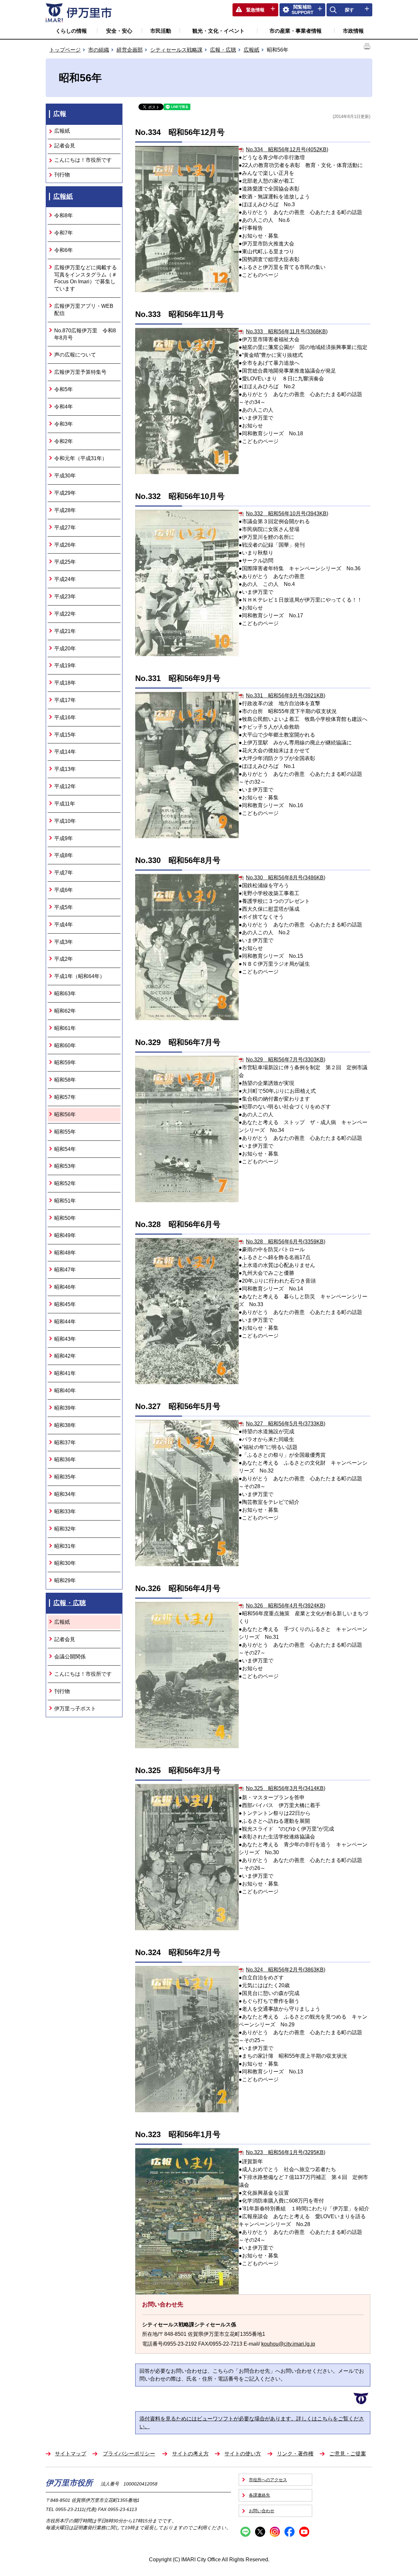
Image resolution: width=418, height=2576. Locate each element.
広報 (60, 114)
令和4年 (64, 407)
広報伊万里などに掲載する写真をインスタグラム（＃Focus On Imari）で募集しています (86, 278)
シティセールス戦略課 (176, 50)
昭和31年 (65, 1546)
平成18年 (65, 683)
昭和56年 (65, 1114)
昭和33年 (65, 1512)
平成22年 (65, 614)
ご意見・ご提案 (348, 2454)
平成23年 (65, 597)
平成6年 (64, 890)
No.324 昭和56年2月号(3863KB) (286, 1970)
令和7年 (64, 233)
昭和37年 (65, 1443)
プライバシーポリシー (129, 2454)
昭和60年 (65, 1046)
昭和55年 (65, 1132)
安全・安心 (119, 31)
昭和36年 (65, 1460)
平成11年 (65, 804)
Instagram (275, 2532)
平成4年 (64, 925)
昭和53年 (65, 1166)
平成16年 (65, 717)
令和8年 (64, 216)
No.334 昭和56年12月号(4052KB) (287, 150)
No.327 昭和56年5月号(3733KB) (286, 1424)
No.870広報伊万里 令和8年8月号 (85, 334)
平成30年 (65, 476)
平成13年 (65, 769)
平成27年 (65, 528)
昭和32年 (65, 1529)
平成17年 (65, 700)
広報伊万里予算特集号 (80, 372)
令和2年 (64, 441)
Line (245, 2532)
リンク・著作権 (295, 2454)
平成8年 (64, 855)
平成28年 (65, 510)
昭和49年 (65, 1235)
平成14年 (65, 752)
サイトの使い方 (243, 2454)
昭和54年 (65, 1149)
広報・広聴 (223, 50)
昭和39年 (65, 1408)
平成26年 (65, 545)
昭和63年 (65, 994)
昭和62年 (65, 1011)
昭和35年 (65, 1477)
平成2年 (64, 959)
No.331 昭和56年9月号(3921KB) (286, 696)
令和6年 (64, 250)
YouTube (304, 2532)
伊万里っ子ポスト (75, 1709)
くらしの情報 (71, 31)
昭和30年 (65, 1563)
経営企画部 (130, 50)
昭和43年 (65, 1339)
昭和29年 (65, 1580)
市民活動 (161, 31)
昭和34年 (65, 1494)
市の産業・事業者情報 (296, 31)
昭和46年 (65, 1287)
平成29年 (65, 493)
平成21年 (65, 631)
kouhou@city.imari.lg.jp (288, 2344)
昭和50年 (65, 1218)
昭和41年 (65, 1373)
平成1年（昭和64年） (80, 976)
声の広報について (75, 355)
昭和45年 (65, 1304)
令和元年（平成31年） (81, 458)
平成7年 (64, 873)
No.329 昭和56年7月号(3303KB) (286, 1060)
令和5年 (64, 389)
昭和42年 (65, 1356)
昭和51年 (65, 1201)
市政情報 (353, 31)
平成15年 (65, 735)
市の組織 (99, 50)
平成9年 (64, 838)
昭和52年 (65, 1183)
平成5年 (64, 907)
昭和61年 (65, 1028)
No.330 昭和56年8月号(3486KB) (286, 878)
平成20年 (65, 648)
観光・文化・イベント (218, 31)
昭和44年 (65, 1322)
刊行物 (62, 175)
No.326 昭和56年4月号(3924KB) (286, 1606)
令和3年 (64, 424)
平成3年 (64, 942)
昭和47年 (65, 1270)
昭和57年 (65, 1097)
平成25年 (65, 562)
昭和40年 (65, 1391)
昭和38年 (65, 1425)
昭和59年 (65, 1063)
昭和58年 (65, 1080)
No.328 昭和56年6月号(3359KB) (286, 1242)
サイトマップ (71, 2454)
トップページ (65, 50)
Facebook (289, 2532)
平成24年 (65, 579)
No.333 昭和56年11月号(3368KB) (287, 332)
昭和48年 (65, 1253)
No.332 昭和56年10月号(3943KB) (287, 514)
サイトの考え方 (190, 2454)
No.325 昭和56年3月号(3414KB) (286, 1788)
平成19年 (65, 665)
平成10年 (65, 821)
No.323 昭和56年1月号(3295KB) (286, 2152)
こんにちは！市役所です (83, 160)
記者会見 (65, 146)
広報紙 (251, 50)
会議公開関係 (70, 1657)
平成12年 (65, 786)
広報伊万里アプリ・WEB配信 (84, 310)
